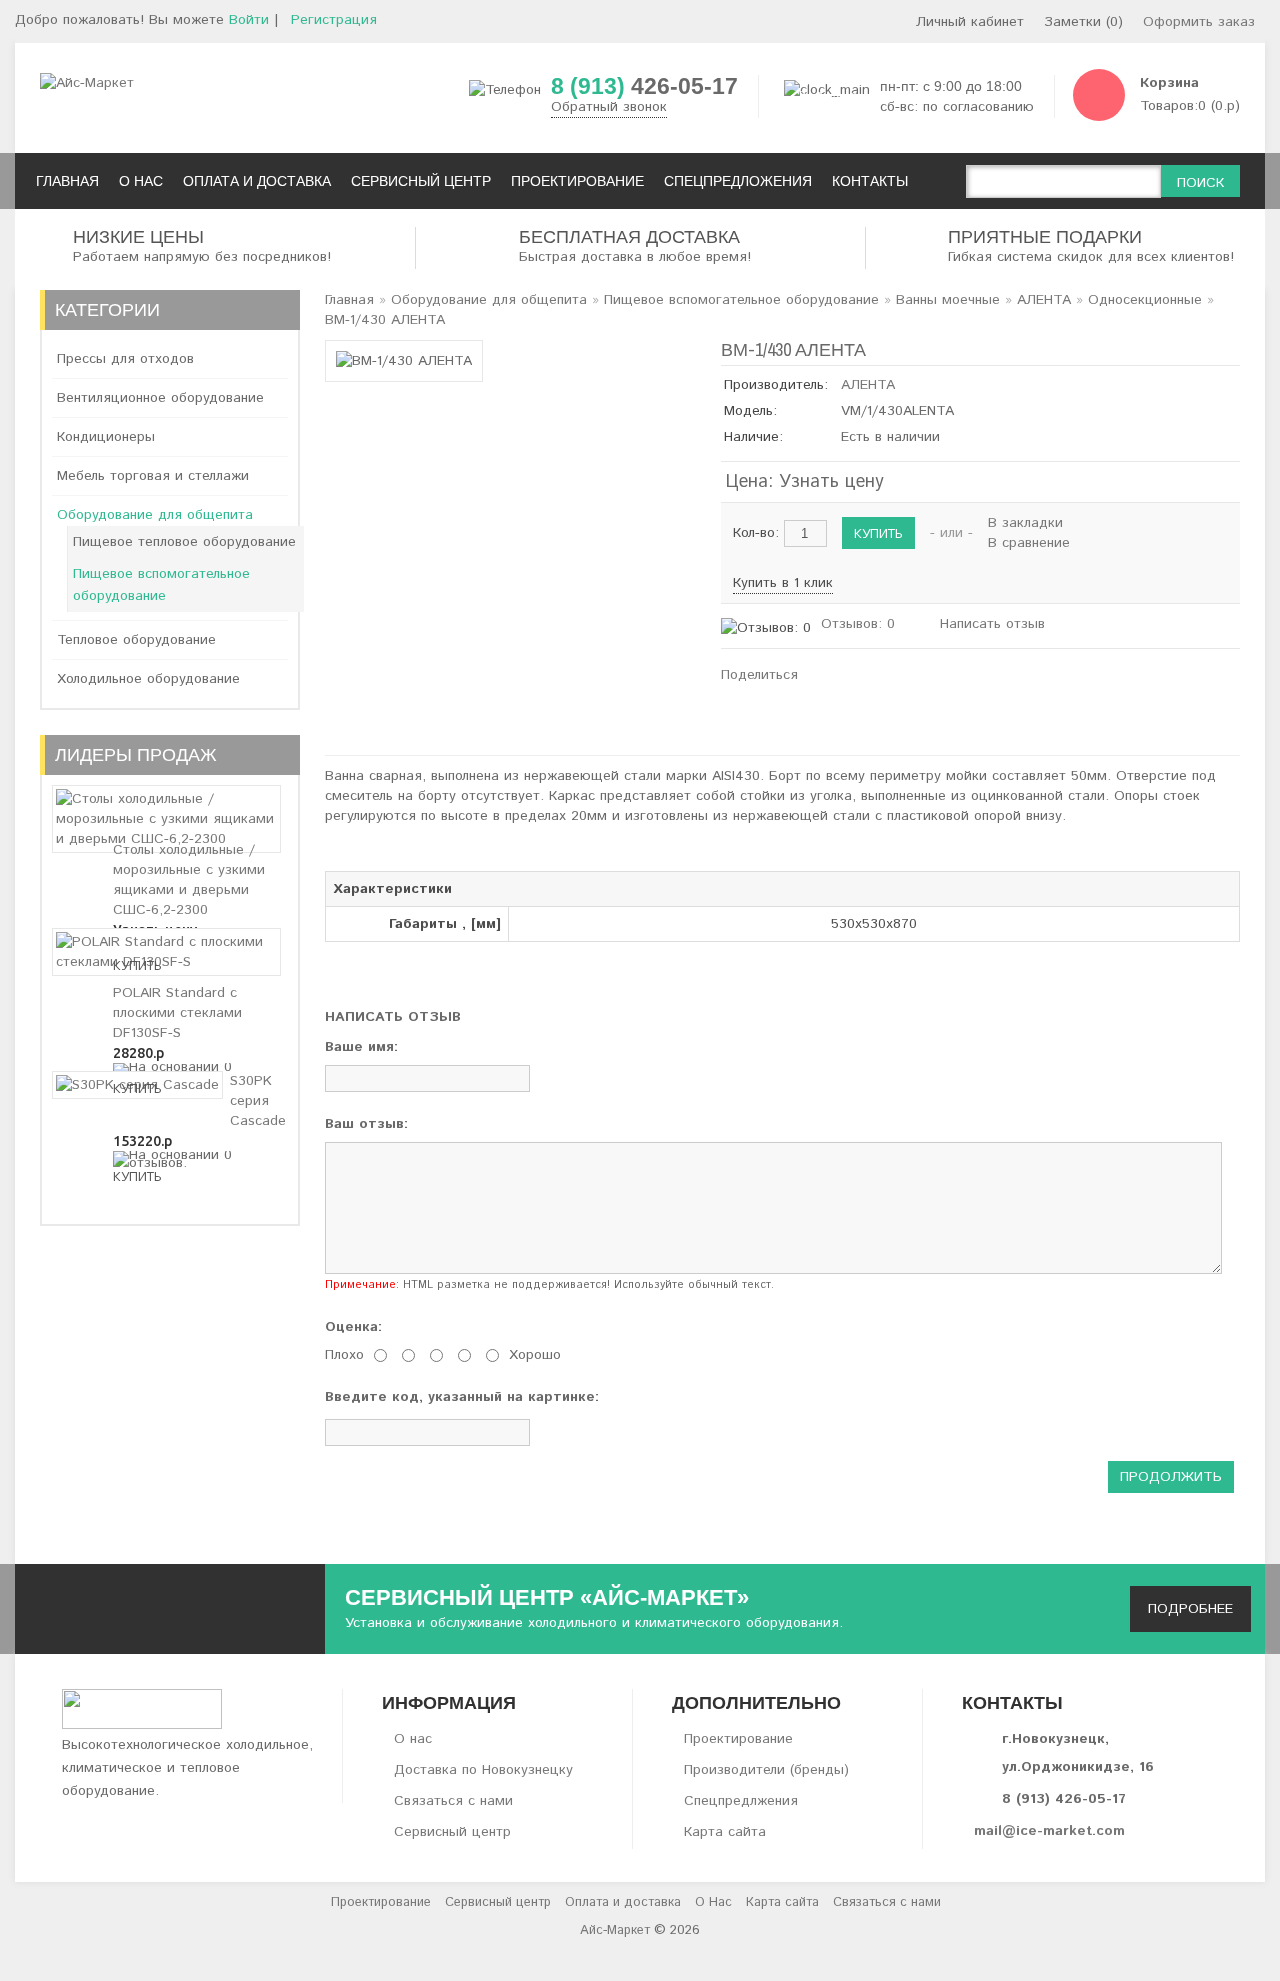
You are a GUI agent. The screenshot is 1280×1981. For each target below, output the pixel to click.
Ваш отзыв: (366, 1124)
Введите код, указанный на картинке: (462, 1397)
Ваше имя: (361, 1047)
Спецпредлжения (741, 1801)
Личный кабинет (970, 22)
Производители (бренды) (766, 1770)
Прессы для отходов (125, 359)
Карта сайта (725, 1832)
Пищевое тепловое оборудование (184, 542)
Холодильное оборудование (148, 679)
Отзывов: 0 (858, 624)
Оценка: (353, 1327)
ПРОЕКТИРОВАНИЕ (577, 181)
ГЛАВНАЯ (67, 181)
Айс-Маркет (615, 1930)
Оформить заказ (1199, 22)
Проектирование (738, 1739)
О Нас (713, 1902)
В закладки (1025, 523)
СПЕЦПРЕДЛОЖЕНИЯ (738, 181)
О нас (413, 1739)
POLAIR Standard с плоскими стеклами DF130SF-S (177, 1013)
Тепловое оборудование (136, 640)
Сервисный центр (452, 1832)
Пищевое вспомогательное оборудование (161, 585)
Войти (249, 20)
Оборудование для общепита (155, 515)
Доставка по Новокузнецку (483, 1770)
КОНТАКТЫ (870, 181)
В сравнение (1029, 543)
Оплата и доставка (623, 1902)
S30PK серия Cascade (258, 1101)
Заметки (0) (1083, 22)
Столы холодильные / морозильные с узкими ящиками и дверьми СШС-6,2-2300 (189, 880)
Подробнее (1190, 1609)
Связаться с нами (453, 1801)
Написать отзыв (992, 624)
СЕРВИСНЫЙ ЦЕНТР (421, 181)
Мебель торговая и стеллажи (153, 476)
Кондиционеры (106, 437)
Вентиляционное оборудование (160, 398)
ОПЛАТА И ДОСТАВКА (257, 181)
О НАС (141, 181)
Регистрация (334, 20)
